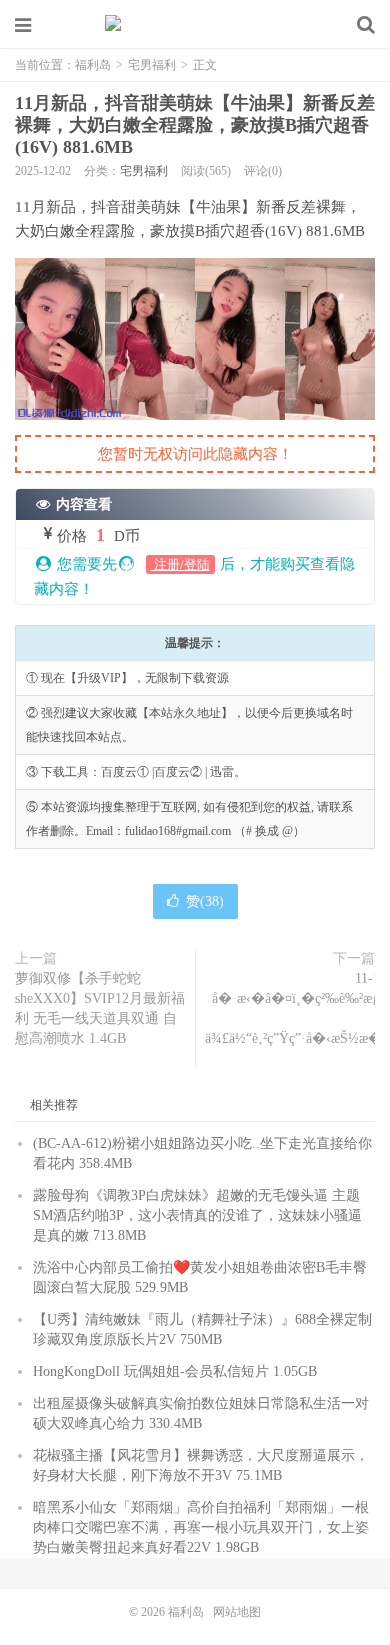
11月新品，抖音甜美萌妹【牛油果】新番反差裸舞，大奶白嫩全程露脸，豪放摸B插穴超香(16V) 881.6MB (195, 125)
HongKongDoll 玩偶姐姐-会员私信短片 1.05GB (175, 1371)
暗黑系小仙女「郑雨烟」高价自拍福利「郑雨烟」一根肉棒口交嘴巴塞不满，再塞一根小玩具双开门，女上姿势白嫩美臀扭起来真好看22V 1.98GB (201, 1527)
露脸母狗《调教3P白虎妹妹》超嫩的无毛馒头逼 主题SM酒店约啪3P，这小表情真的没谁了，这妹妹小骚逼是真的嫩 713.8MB (197, 1215)
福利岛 (195, 25)
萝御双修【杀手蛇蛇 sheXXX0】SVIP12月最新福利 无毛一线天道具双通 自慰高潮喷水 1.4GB (100, 1008)
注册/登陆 (180, 564)
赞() (205, 901)
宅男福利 (152, 65)
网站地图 (237, 1612)
